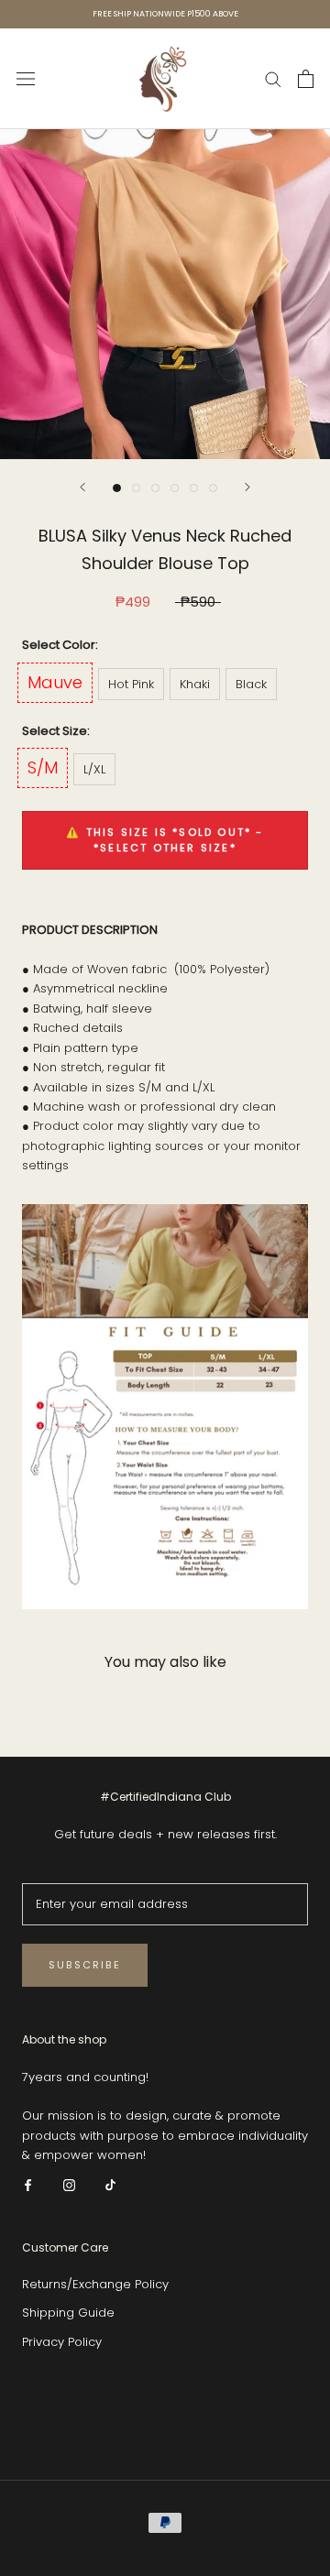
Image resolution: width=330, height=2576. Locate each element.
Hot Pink (131, 684)
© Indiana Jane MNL (165, 2420)
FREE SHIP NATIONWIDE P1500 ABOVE (165, 14)
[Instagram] (69, 2184)
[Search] (273, 78)
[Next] (247, 487)
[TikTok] (110, 2184)
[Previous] (82, 487)
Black (251, 684)
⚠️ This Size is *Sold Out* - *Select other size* (165, 840)
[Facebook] (28, 2184)
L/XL (94, 769)
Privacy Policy (62, 2342)
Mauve (55, 682)
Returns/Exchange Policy (95, 2284)
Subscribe (85, 1965)
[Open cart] (306, 79)
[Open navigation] (26, 79)
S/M (43, 767)
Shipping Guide (68, 2313)
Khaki (195, 684)
